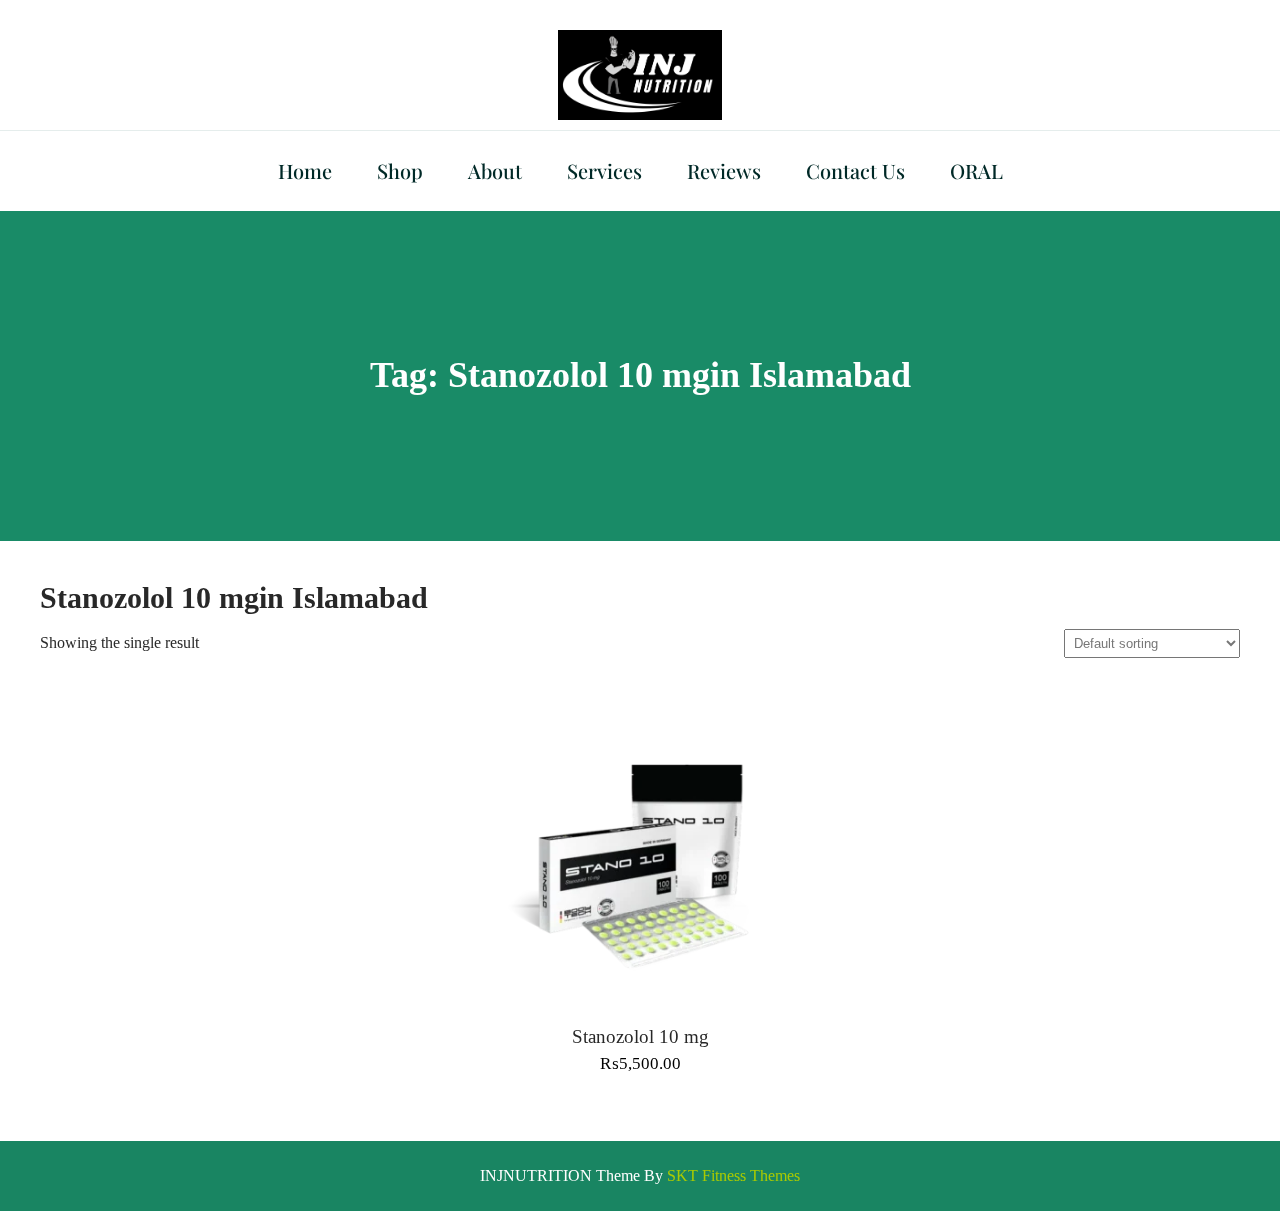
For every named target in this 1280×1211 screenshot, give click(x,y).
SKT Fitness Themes (733, 1175)
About (495, 170)
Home (305, 170)
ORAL (976, 170)
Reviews (724, 170)
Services (604, 170)
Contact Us (855, 170)
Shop (400, 170)
